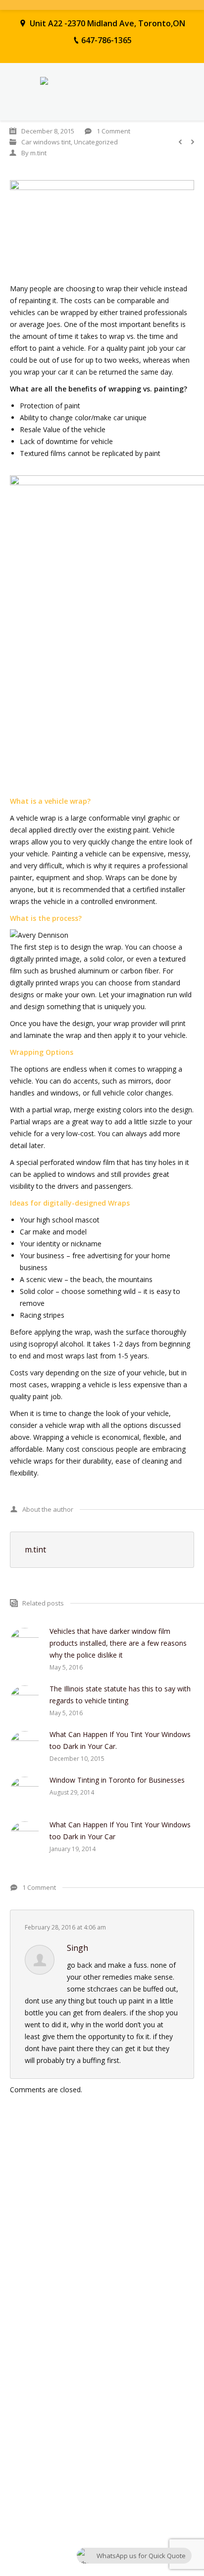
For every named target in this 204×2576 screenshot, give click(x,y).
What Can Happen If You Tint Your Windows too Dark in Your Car (120, 1831)
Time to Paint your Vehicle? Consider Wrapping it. (83, 2271)
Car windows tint (46, 142)
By (34, 153)
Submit (26, 2513)
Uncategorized (96, 142)
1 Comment (113, 131)
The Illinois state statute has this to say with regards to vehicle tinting (120, 1695)
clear (178, 2512)
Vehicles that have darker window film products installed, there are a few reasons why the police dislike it (118, 1643)
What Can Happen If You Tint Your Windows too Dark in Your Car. (120, 1740)
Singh (77, 1948)
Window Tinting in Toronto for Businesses (117, 1780)
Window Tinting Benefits (46, 2255)
